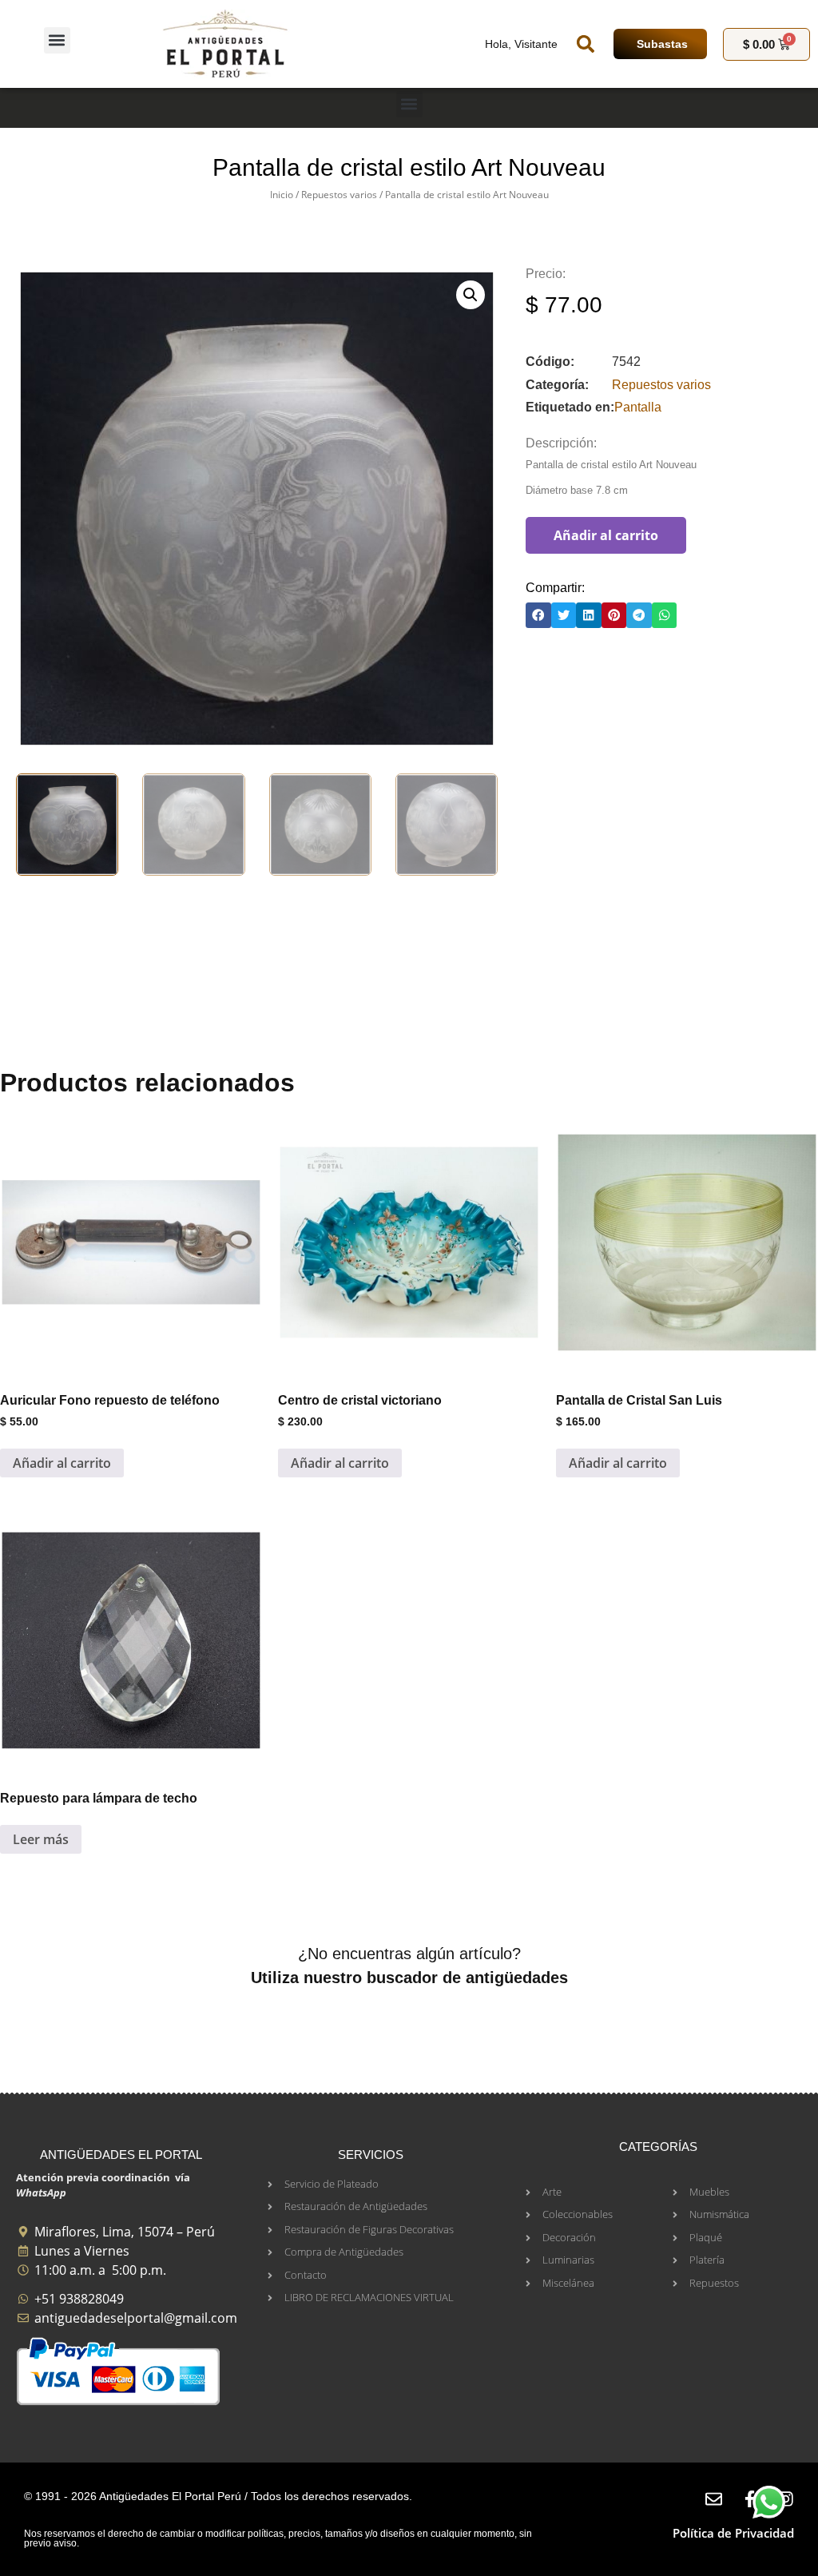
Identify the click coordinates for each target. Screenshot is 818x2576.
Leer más (41, 1839)
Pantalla (638, 407)
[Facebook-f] (750, 2499)
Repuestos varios (339, 195)
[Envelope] (714, 2499)
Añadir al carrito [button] (62, 1463)
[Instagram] (786, 2499)
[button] (57, 40)
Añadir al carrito (606, 535)
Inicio (282, 195)
